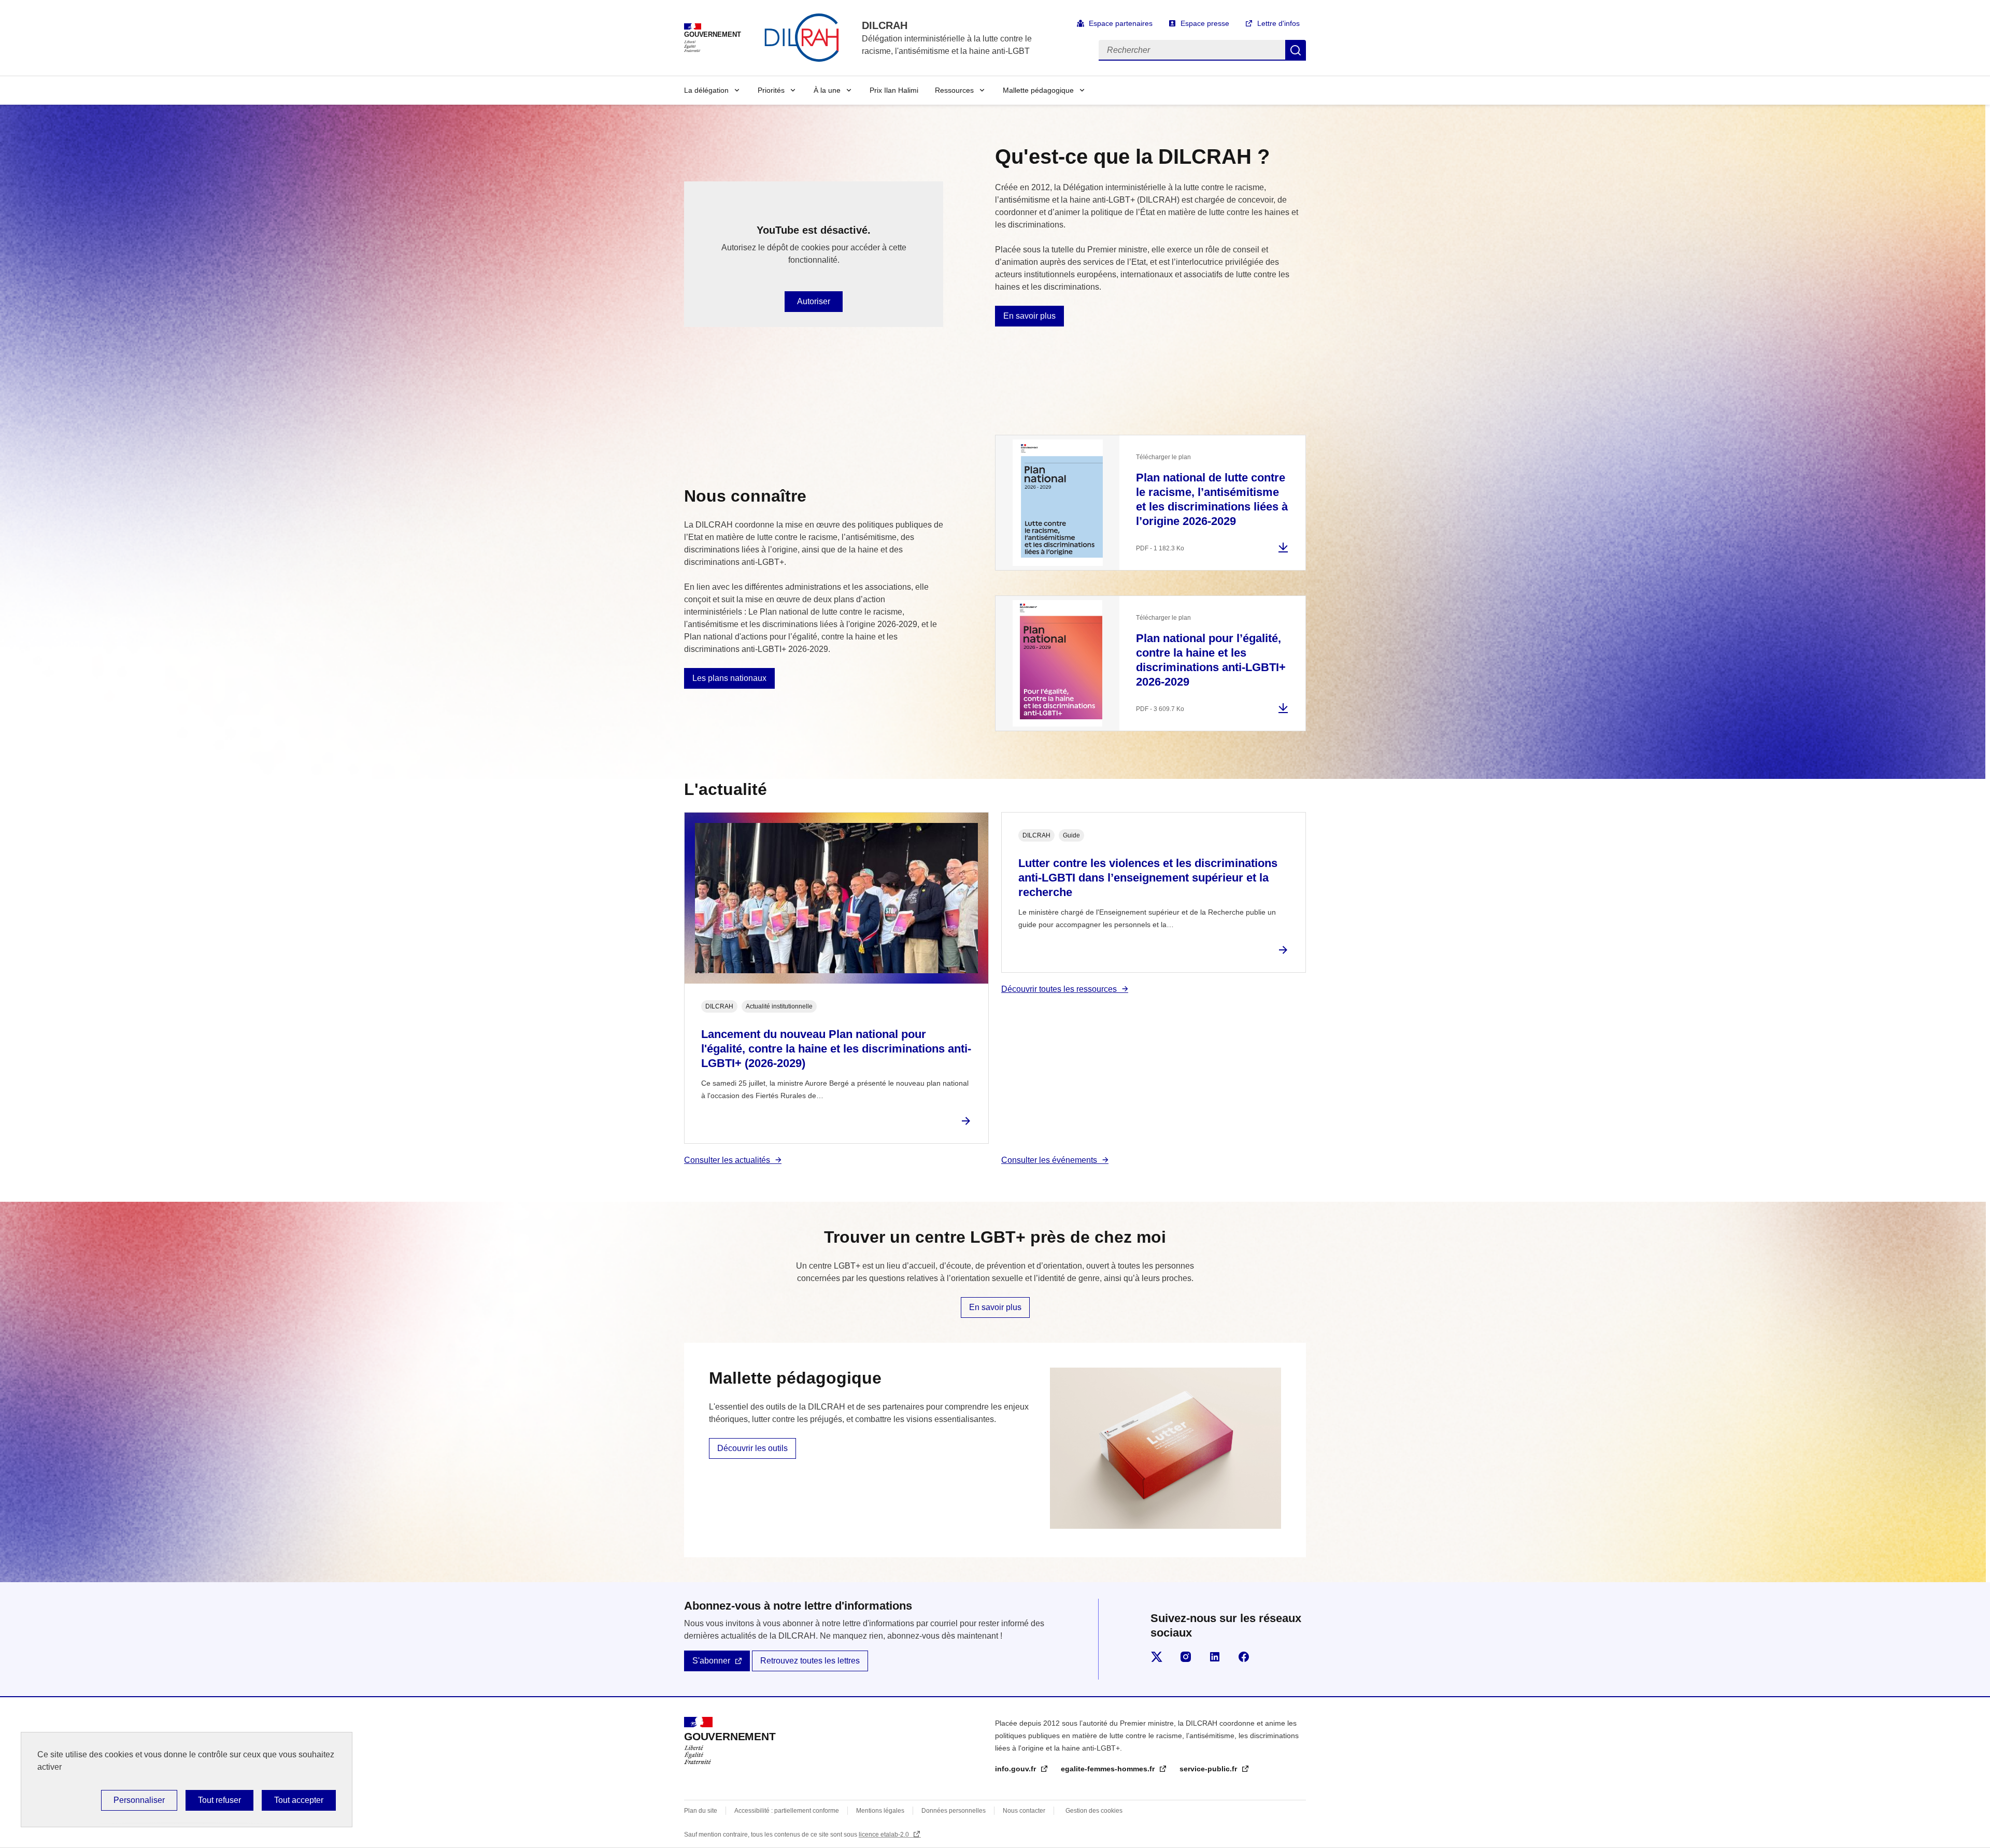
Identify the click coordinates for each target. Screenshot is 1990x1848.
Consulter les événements (1049, 1160)
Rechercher (1296, 50)
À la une (827, 90)
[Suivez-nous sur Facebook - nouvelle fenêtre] (1244, 1657)
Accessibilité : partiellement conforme (787, 1811)
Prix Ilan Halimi (894, 90)
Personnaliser (139, 1800)
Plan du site (701, 1811)
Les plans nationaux (729, 678)
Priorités (771, 90)
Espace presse (1205, 23)
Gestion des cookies (1094, 1811)
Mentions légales (880, 1811)
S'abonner (711, 1661)
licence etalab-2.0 (885, 1835)
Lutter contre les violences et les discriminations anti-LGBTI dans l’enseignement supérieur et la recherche (1148, 878)
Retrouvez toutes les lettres (810, 1661)
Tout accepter (299, 1800)
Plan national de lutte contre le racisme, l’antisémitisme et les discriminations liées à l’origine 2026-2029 (1212, 499)
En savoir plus (1029, 316)
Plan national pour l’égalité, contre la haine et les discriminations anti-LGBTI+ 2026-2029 (1211, 660)
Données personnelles (954, 1811)
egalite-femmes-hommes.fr (1109, 1769)
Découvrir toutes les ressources (1059, 989)
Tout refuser (219, 1800)
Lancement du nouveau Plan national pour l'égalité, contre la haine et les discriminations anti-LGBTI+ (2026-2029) (836, 1049)
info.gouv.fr (1017, 1769)
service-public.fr (1209, 1769)
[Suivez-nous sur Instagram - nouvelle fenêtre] (1186, 1657)
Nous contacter (1024, 1811)
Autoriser (814, 301)
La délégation (706, 90)
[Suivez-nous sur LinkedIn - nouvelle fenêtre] (1215, 1657)
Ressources (954, 90)
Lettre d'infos (1278, 23)
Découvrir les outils (752, 1448)
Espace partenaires (1121, 23)
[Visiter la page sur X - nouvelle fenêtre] (1157, 1657)
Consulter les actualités (727, 1160)
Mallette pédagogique (1038, 90)
